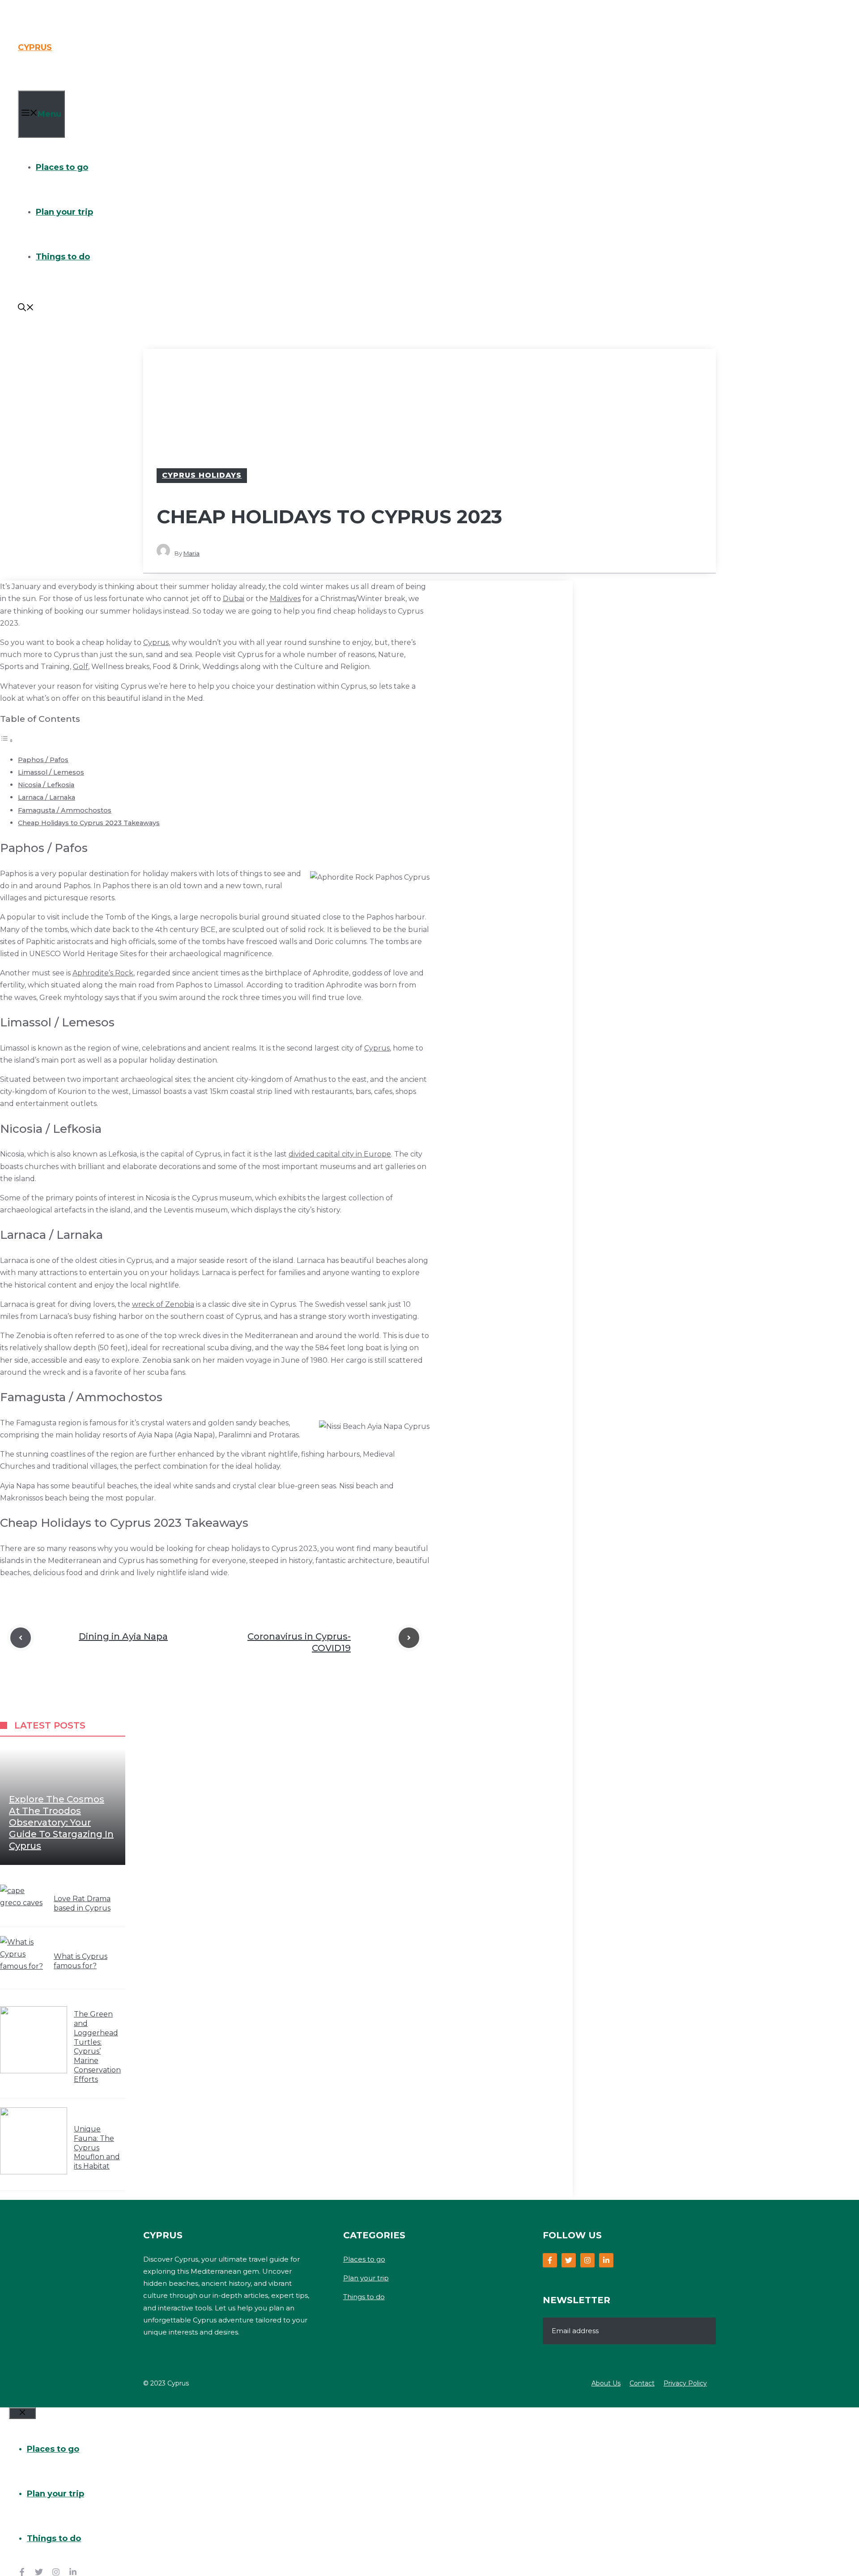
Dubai (234, 599)
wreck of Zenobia (163, 1304)
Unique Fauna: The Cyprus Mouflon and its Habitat (97, 2148)
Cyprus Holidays (202, 475)
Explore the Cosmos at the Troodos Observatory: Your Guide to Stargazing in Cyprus (61, 1822)
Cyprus (35, 47)
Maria (191, 553)
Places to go (62, 167)
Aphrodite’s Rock (103, 973)
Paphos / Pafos (43, 760)
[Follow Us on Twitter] (569, 2260)
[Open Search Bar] (26, 309)
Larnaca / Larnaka (47, 797)
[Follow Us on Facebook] (550, 2260)
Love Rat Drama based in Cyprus (82, 1903)
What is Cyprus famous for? (81, 1961)
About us (606, 2383)
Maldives (285, 599)
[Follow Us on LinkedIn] (606, 2260)
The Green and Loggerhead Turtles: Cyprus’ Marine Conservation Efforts (97, 2047)
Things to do (63, 257)
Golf (81, 667)
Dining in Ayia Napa (123, 1636)
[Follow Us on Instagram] (587, 2260)
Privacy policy (685, 2383)
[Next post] (409, 1638)
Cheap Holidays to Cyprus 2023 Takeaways (89, 823)
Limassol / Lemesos (51, 772)
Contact (642, 2383)
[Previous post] (21, 1638)
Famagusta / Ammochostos (65, 810)
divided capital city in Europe (340, 1154)
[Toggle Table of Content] (7, 740)
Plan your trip (64, 212)
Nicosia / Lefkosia (46, 785)
